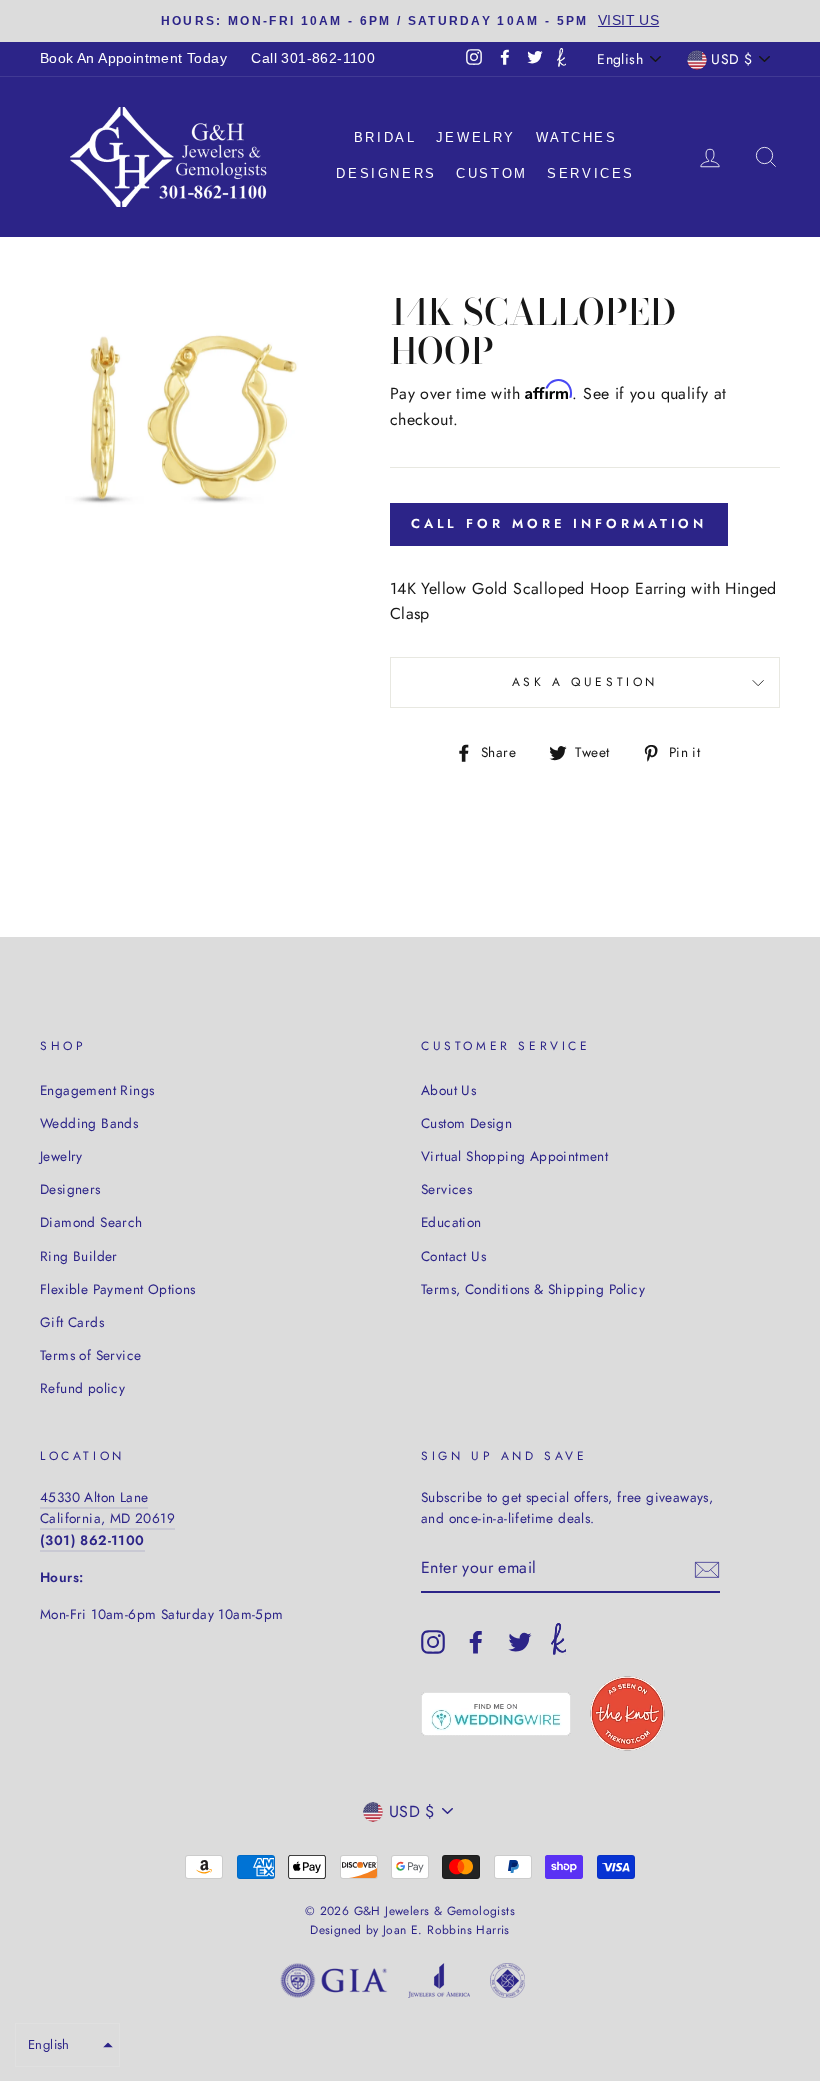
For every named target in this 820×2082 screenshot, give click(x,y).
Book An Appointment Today (133, 58)
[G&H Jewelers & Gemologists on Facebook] (476, 1642)
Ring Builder (79, 1256)
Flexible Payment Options (118, 1289)
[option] (410, 21)
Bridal (385, 137)
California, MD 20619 (107, 1518)
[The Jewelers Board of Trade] (507, 1984)
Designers (386, 173)
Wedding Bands (89, 1123)
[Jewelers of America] (439, 1984)
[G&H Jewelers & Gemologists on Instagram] (433, 1642)
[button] (67, 2045)
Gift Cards (72, 1322)
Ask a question (585, 682)
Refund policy (82, 1388)
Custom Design (466, 1123)
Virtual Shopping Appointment (514, 1156)
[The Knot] (561, 59)
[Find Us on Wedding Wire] (496, 1714)
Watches (577, 137)
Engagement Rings (97, 1090)
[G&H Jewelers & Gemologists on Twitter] (520, 1642)
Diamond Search (91, 1222)
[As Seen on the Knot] (627, 1713)
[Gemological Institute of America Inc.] (334, 1984)
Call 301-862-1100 (313, 58)
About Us (448, 1090)
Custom (492, 173)
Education (451, 1222)
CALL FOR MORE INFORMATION (559, 523)
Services (591, 173)
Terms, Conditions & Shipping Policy (533, 1289)
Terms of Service (90, 1355)
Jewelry (476, 137)
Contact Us (453, 1256)
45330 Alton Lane (94, 1497)
